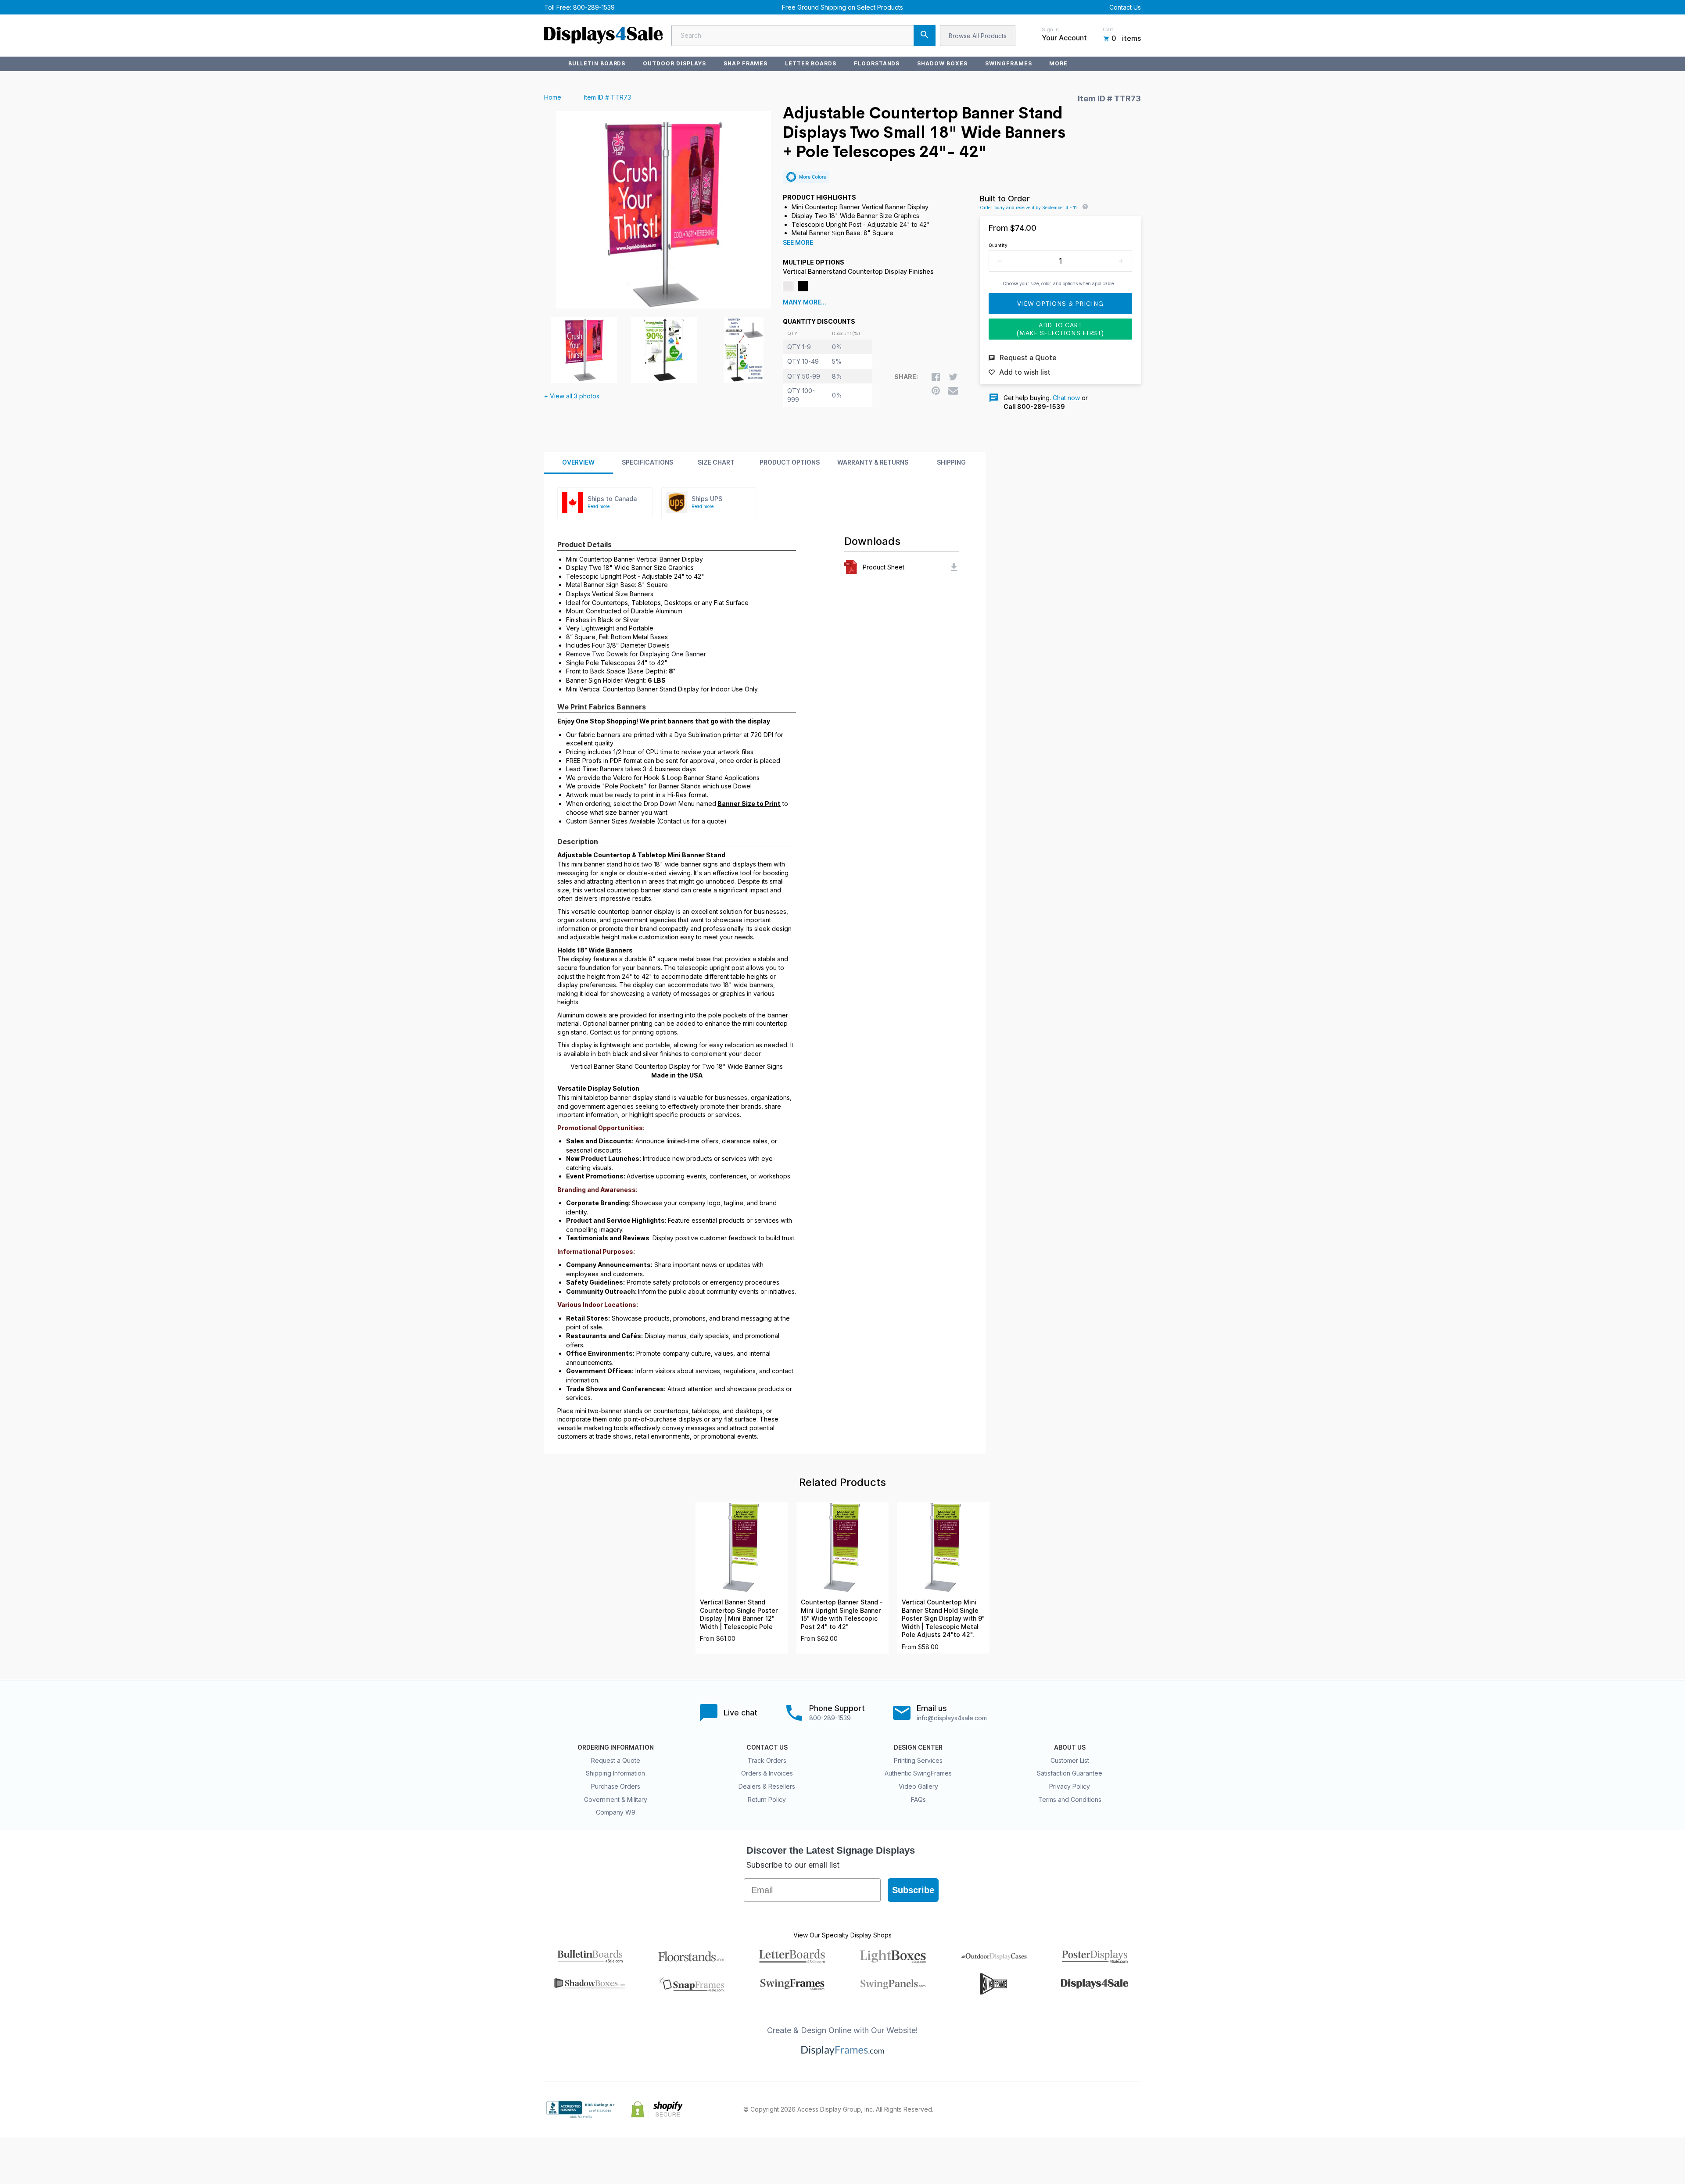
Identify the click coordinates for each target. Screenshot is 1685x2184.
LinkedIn (1116, 2109)
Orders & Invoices (767, 1773)
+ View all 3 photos (572, 396)
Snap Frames (746, 63)
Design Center (918, 1747)
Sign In (1050, 29)
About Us (1070, 1747)
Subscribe (913, 1890)
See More (798, 243)
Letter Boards (810, 63)
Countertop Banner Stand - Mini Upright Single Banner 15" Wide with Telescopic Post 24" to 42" (842, 1615)
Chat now (1066, 398)
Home (553, 97)
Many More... (805, 302)
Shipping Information (615, 1773)
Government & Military (616, 1799)
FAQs (918, 1799)
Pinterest (1097, 2109)
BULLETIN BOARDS (597, 63)
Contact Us (1125, 7)
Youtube (1136, 2109)
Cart (1108, 29)
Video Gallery (918, 1786)
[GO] (925, 36)
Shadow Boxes (942, 63)
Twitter (1078, 2109)
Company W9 (616, 1812)
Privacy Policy (1070, 1786)
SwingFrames (1009, 63)
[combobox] (803, 36)
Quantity (998, 245)
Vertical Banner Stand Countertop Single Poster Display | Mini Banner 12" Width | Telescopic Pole (739, 1615)
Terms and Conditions (1070, 1799)
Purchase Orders (616, 1786)
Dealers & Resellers (767, 1786)
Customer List (1070, 1760)
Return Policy (767, 1799)
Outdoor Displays (674, 63)
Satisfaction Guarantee (1070, 1773)
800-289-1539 (594, 7)
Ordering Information (616, 1747)
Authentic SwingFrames (918, 1773)
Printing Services (918, 1760)
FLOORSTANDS (877, 63)
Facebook (1058, 2109)
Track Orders (767, 1760)
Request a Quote (616, 1760)
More (1058, 63)
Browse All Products (978, 36)
